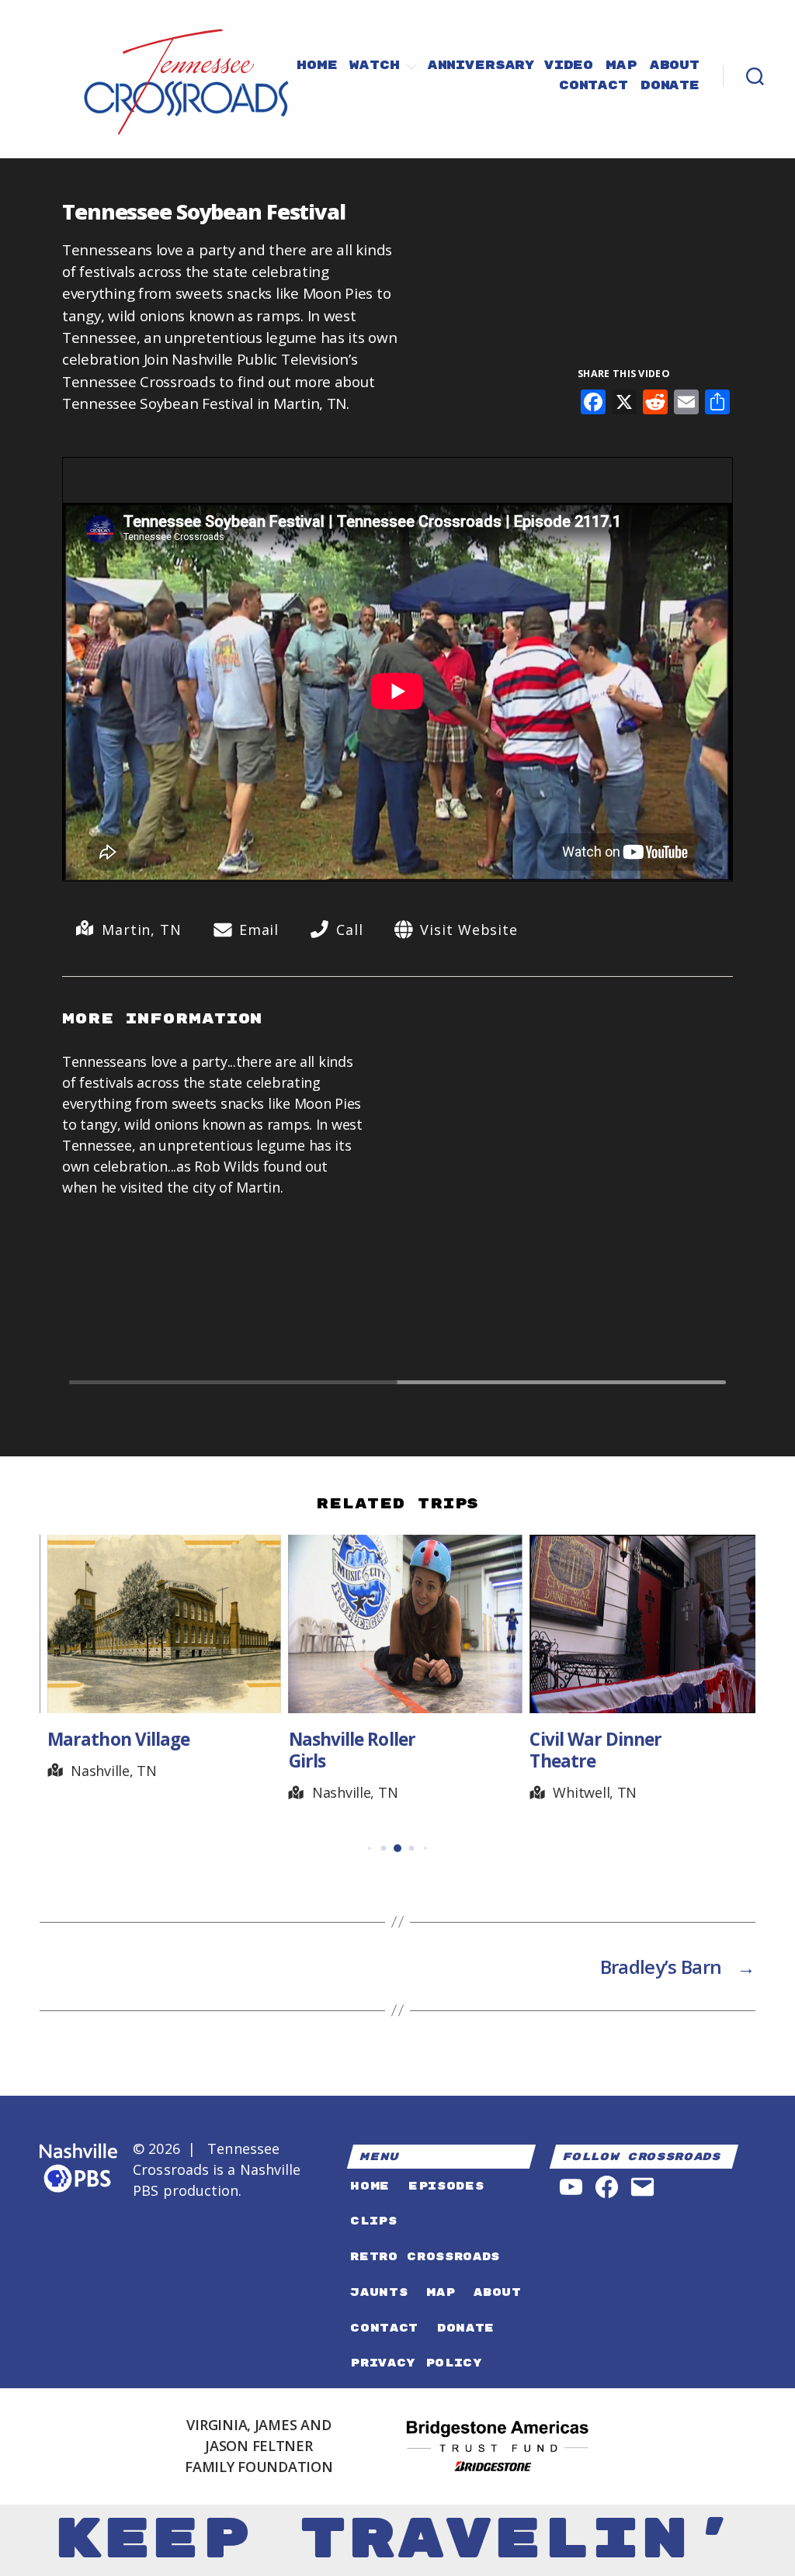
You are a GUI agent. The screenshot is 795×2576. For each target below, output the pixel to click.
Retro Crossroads (425, 2257)
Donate (670, 86)
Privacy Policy (416, 2363)
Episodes (446, 2186)
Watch (374, 66)
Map (621, 66)
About (675, 66)
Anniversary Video (510, 66)
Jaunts (379, 2292)
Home (317, 66)
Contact (594, 86)
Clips (373, 2221)
